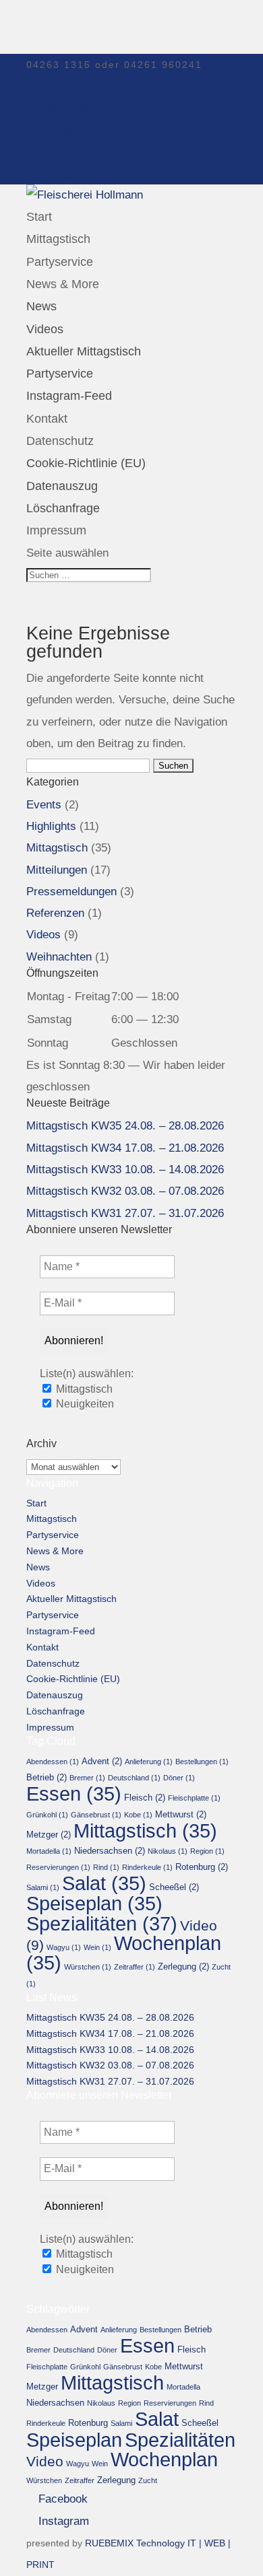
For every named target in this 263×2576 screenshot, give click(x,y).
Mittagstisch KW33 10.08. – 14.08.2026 (125, 1170)
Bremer (87, 1778)
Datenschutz (60, 441)
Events (44, 805)
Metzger (49, 1835)
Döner (179, 1778)
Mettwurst (181, 1814)
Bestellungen (202, 1762)
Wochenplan (124, 1953)
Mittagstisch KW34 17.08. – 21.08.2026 (125, 1148)
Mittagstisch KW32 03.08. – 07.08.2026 (125, 1191)
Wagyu (64, 1947)
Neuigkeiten (84, 1404)
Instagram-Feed (69, 396)
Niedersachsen (110, 1851)
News (41, 306)
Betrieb (47, 1777)
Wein (97, 1947)
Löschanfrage (63, 508)
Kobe (138, 1815)
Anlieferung (149, 1762)
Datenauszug (62, 486)
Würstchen (88, 1967)
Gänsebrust (96, 1815)
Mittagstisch (58, 239)
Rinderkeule (147, 1867)
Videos (45, 329)
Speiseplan (94, 1904)
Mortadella (49, 1851)
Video (45, 2461)
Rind (106, 1867)
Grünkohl (47, 1815)
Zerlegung (183, 1966)
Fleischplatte (194, 1798)
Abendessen (53, 1762)
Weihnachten (59, 957)
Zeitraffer (135, 1967)
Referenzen (55, 913)
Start (39, 217)
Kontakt (47, 419)
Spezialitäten (102, 1923)
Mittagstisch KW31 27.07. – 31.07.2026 (125, 1213)
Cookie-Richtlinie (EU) (86, 463)
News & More (63, 284)
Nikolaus (168, 1851)
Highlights (51, 826)
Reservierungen (58, 1867)
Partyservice (60, 262)
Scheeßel (174, 1887)
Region (207, 1851)
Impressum (56, 530)
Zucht (148, 2480)
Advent (102, 1761)
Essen (74, 1794)
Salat (104, 1883)
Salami (43, 1887)
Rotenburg (202, 1867)
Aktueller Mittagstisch (84, 351)
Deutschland (134, 1778)
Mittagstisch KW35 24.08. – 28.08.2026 (125, 1126)
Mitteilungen (57, 870)
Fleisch (145, 1798)
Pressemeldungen (71, 892)
